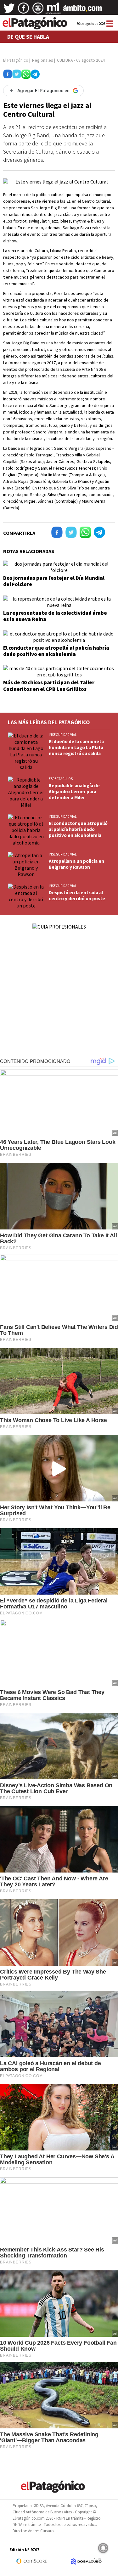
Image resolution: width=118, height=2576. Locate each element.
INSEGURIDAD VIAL (63, 735)
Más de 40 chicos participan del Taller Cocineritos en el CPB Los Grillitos (49, 686)
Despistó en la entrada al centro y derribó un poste (77, 895)
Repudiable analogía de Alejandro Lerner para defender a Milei (74, 791)
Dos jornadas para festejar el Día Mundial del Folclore (54, 581)
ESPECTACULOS (61, 779)
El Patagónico (16, 60)
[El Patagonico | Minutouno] (53, 10)
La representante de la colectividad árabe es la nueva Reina (55, 616)
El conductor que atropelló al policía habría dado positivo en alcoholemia (56, 651)
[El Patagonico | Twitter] (9, 10)
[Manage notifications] (103, 2548)
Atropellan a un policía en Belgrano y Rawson (76, 864)
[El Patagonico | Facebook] (24, 10)
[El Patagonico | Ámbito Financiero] (83, 10)
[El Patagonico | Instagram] (38, 10)
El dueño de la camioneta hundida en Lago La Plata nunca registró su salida (76, 747)
